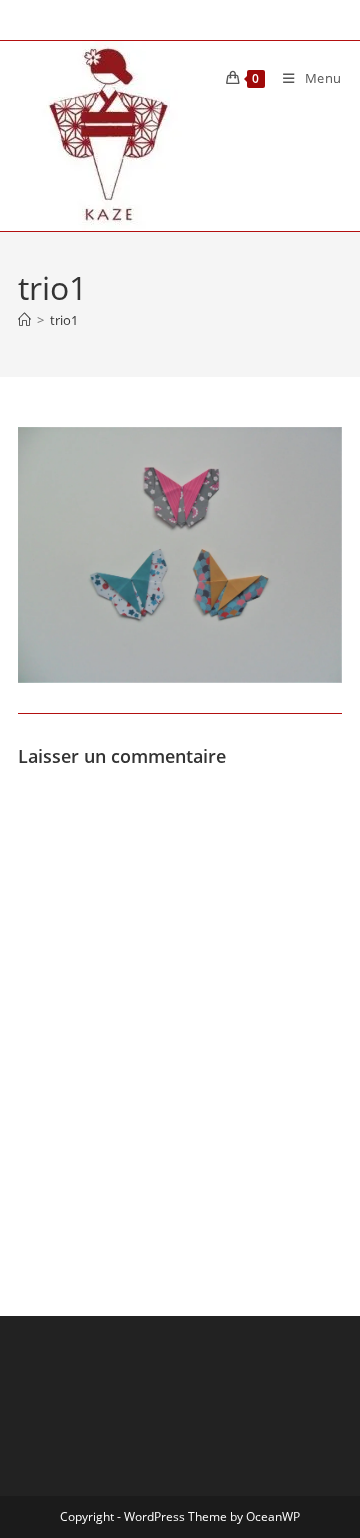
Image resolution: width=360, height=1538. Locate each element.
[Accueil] (24, 320)
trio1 (64, 320)
